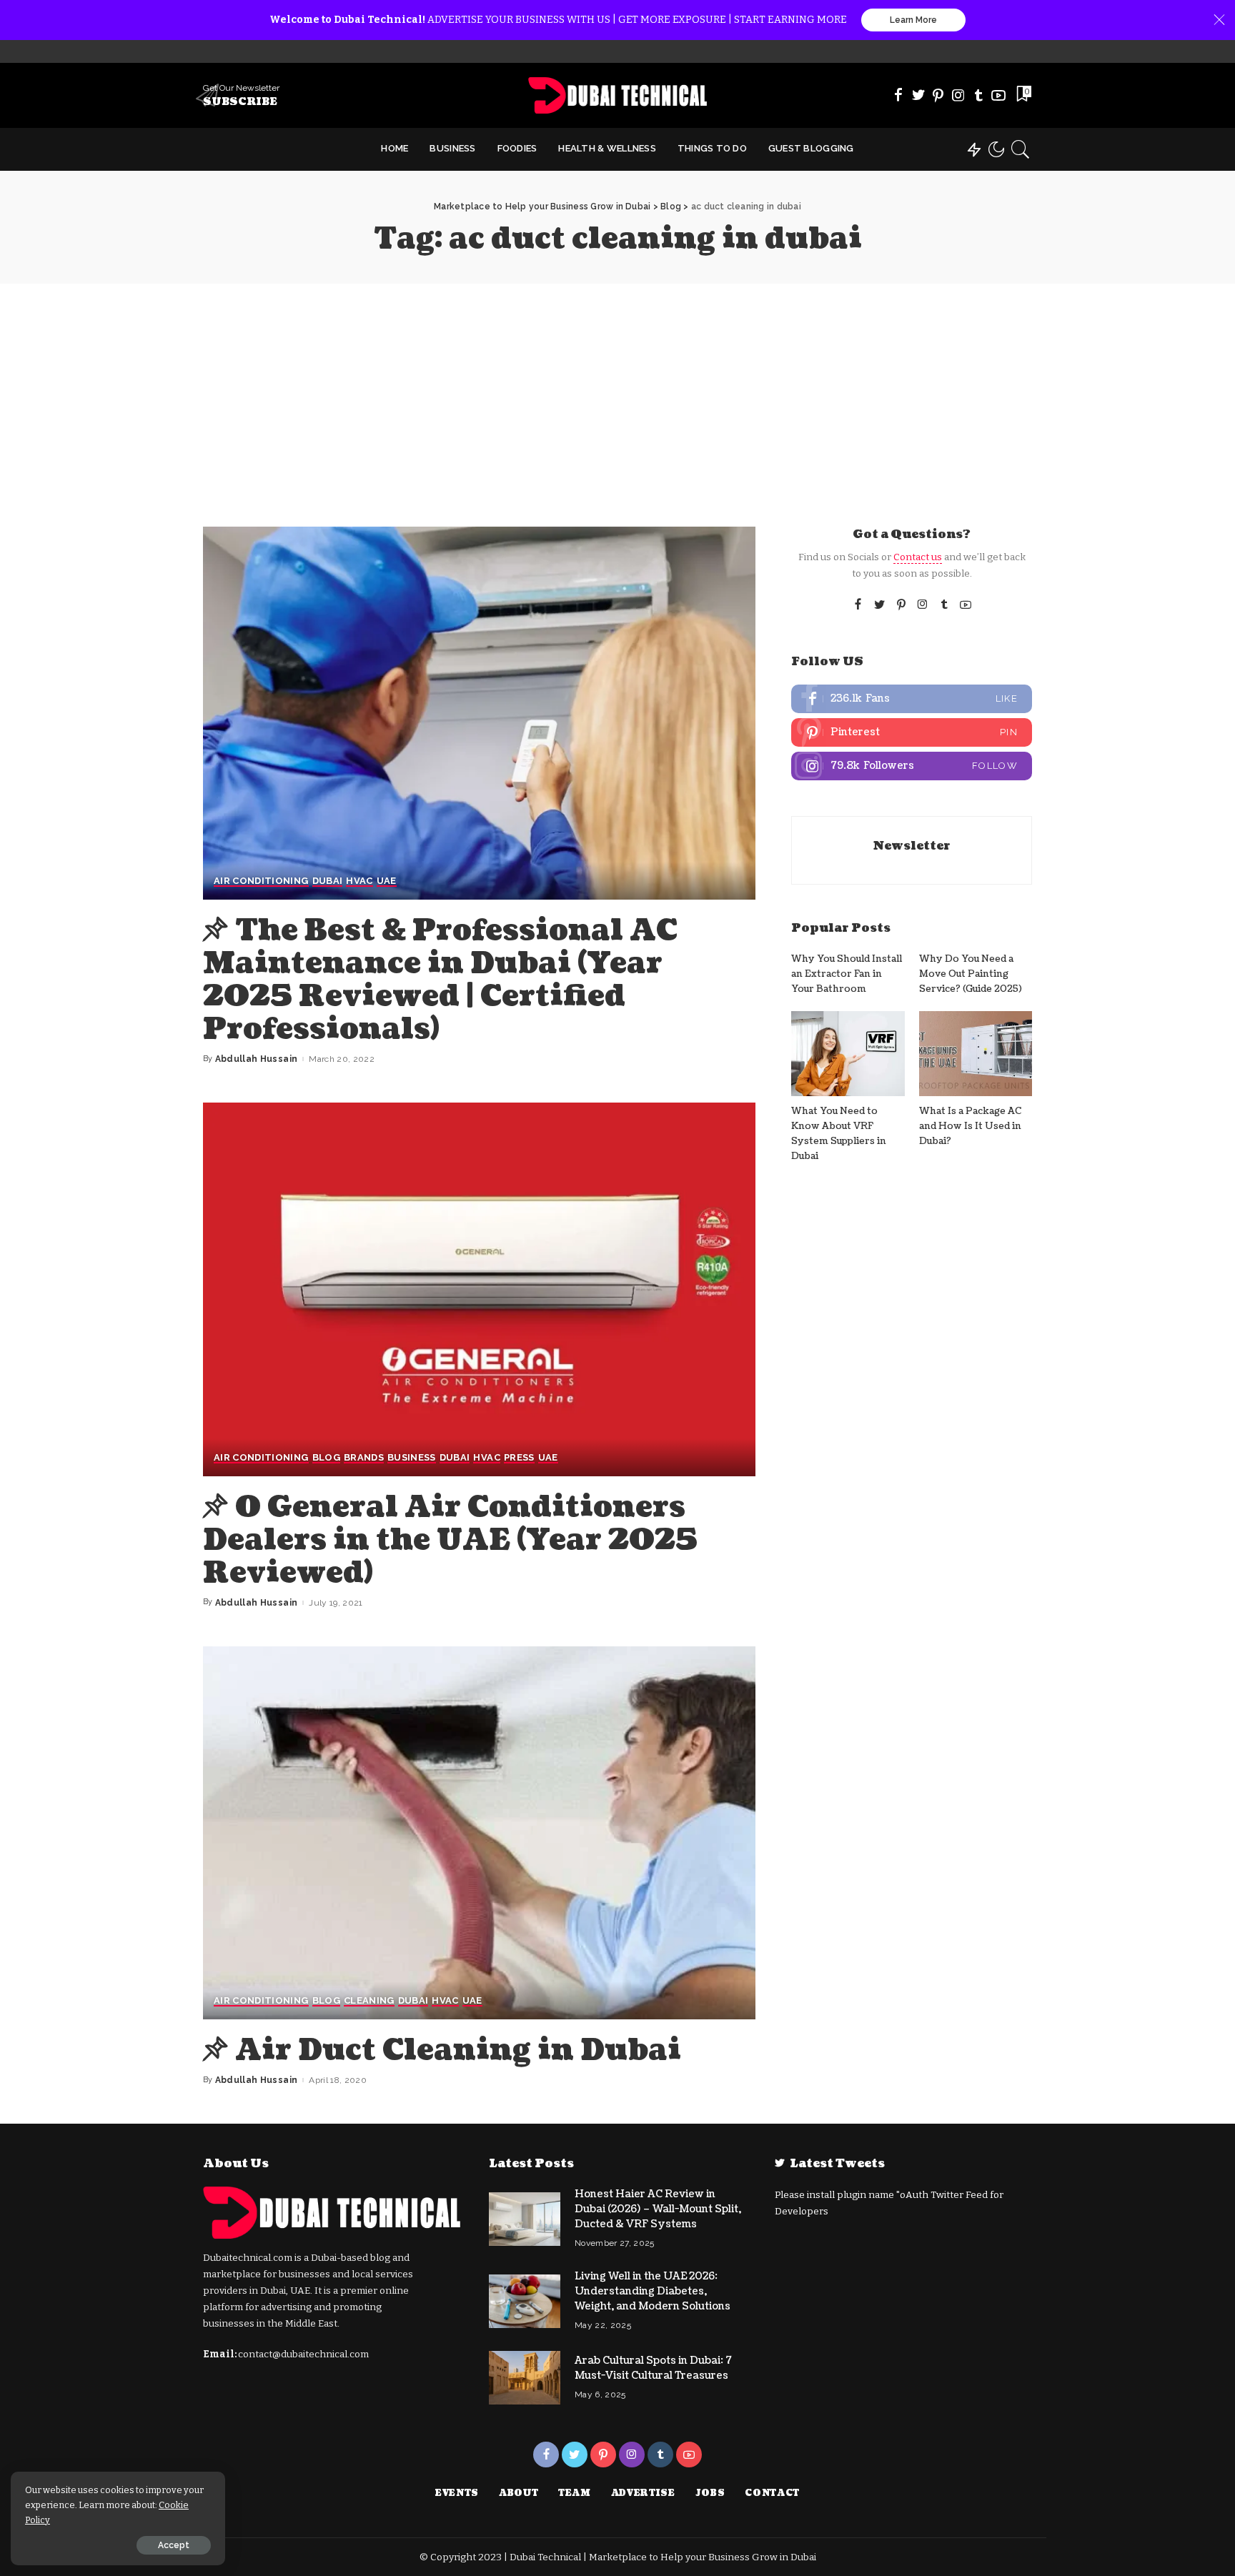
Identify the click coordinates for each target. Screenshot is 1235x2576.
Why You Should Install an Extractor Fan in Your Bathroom (847, 974)
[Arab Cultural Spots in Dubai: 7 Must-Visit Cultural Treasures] (525, 2378)
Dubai (328, 881)
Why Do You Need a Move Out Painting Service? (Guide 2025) (971, 974)
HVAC (359, 881)
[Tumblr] (978, 95)
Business (412, 1458)
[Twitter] (918, 95)
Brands (364, 1458)
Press (519, 1458)
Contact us (918, 557)
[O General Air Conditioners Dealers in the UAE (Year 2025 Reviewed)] (479, 1289)
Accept (174, 2545)
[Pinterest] (938, 95)
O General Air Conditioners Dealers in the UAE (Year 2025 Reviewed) (450, 1540)
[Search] (1021, 149)
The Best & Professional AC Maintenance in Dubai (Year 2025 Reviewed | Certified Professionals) (440, 980)
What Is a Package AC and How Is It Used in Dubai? (970, 1127)
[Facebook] (898, 95)
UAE (387, 881)
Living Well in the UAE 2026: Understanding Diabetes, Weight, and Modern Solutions (653, 2291)
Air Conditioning (261, 881)
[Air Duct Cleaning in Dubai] (479, 1833)
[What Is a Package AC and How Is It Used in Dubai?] (976, 1054)
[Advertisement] (617, 391)
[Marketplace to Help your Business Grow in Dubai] (618, 95)
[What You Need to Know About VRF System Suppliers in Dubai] (848, 1054)
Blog (326, 1458)
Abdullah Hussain (257, 1059)
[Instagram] (958, 95)
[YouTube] (998, 95)
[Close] (1219, 20)
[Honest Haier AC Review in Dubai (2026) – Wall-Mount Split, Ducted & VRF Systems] (525, 2219)
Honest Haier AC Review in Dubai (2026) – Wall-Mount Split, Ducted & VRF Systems (658, 2209)
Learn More (913, 20)
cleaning (369, 2001)
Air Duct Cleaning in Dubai (458, 2050)
